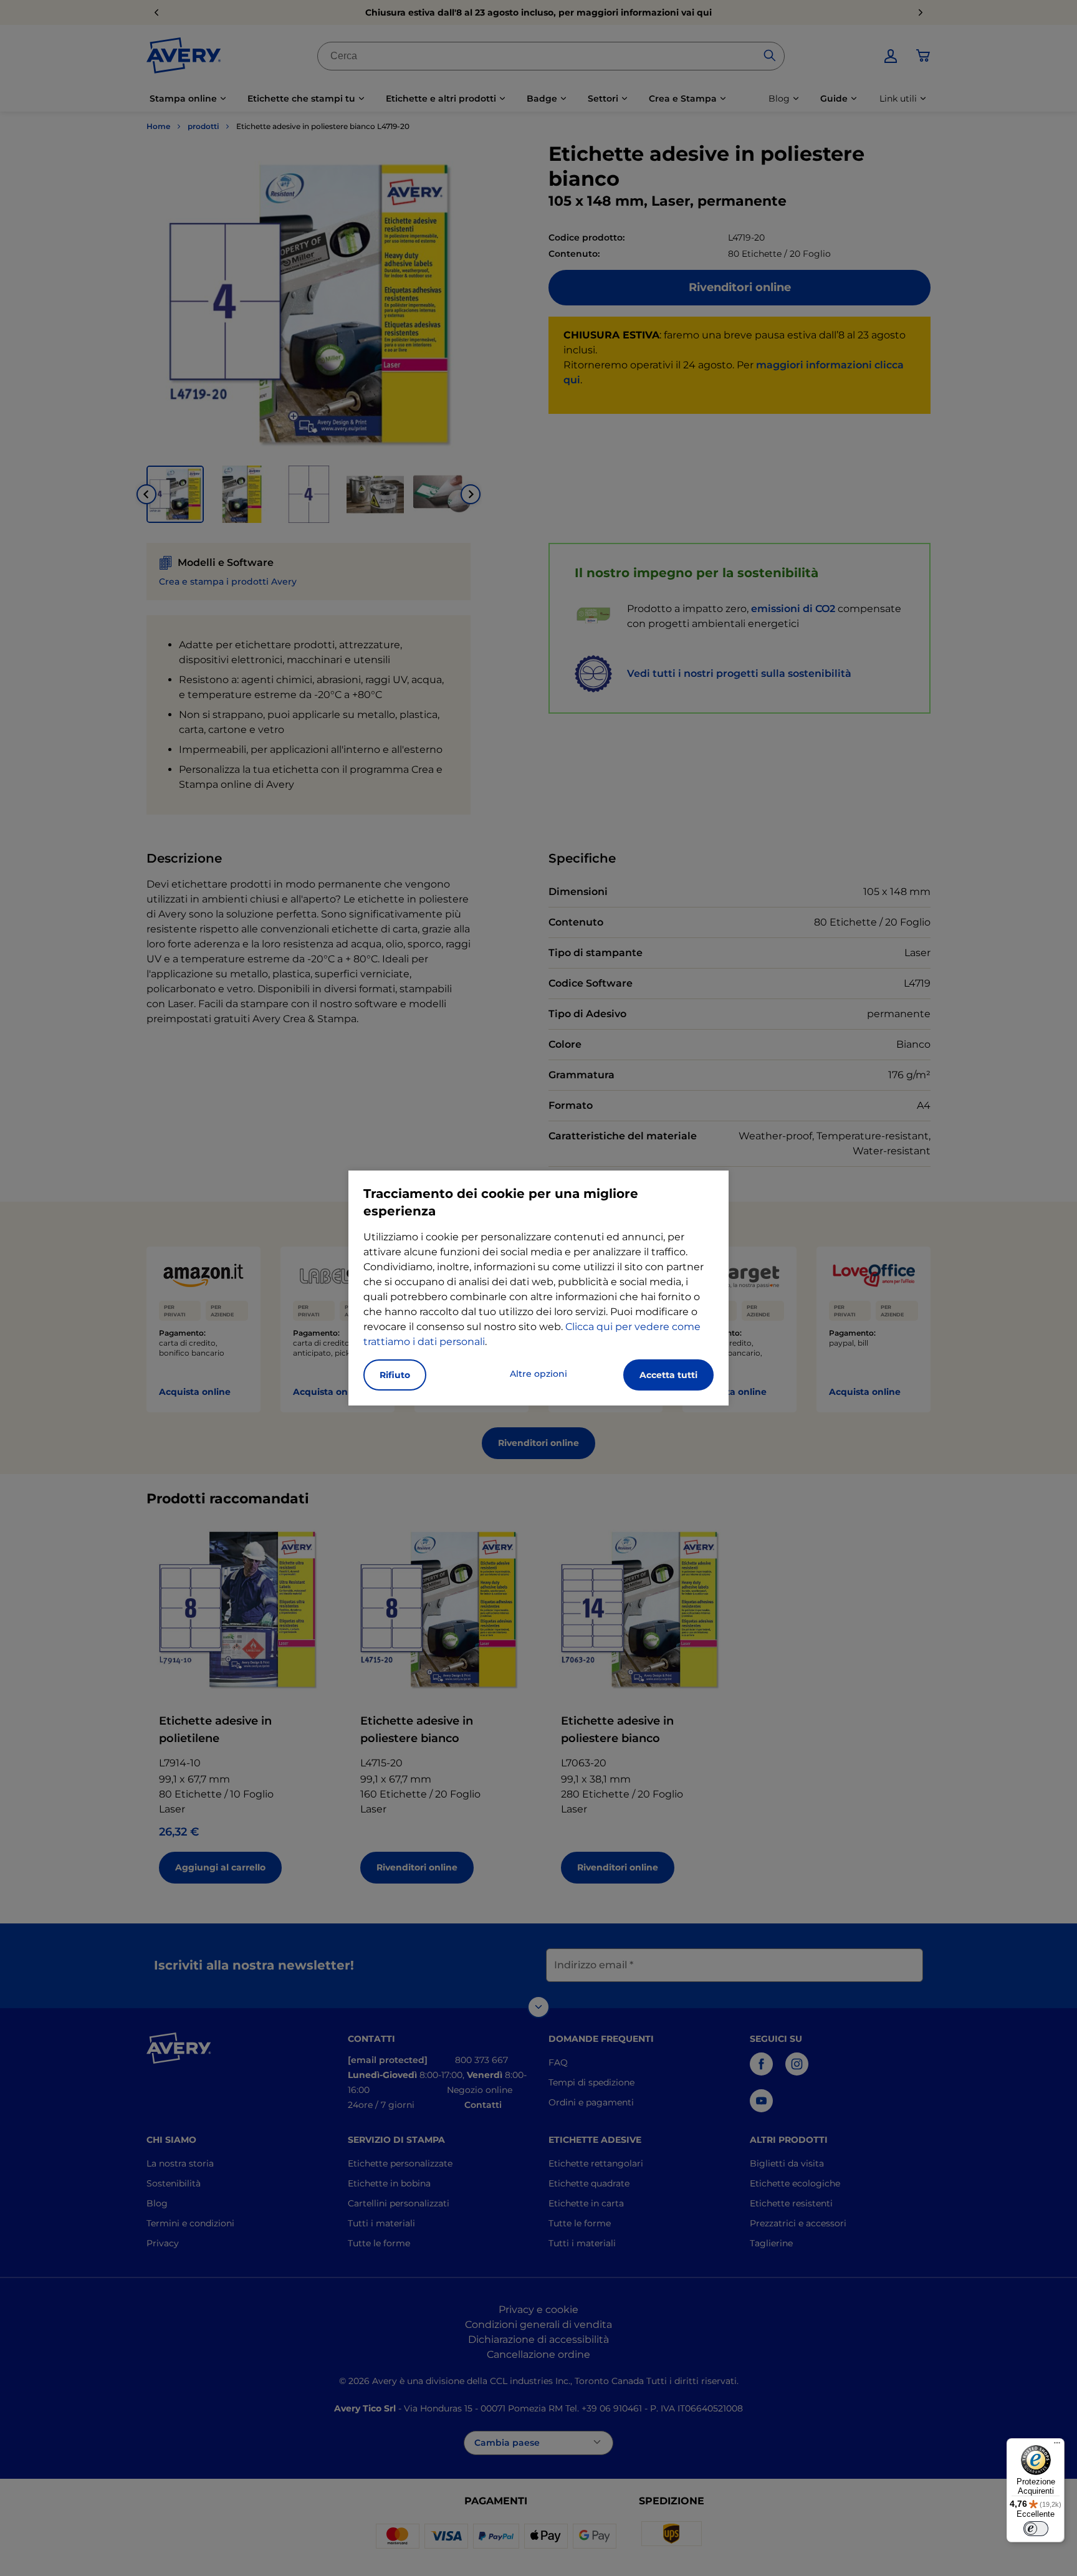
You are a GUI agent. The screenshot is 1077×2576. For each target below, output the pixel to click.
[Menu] (1057, 2446)
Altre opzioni (538, 1374)
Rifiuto (395, 1375)
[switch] (1036, 2529)
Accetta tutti (668, 1375)
